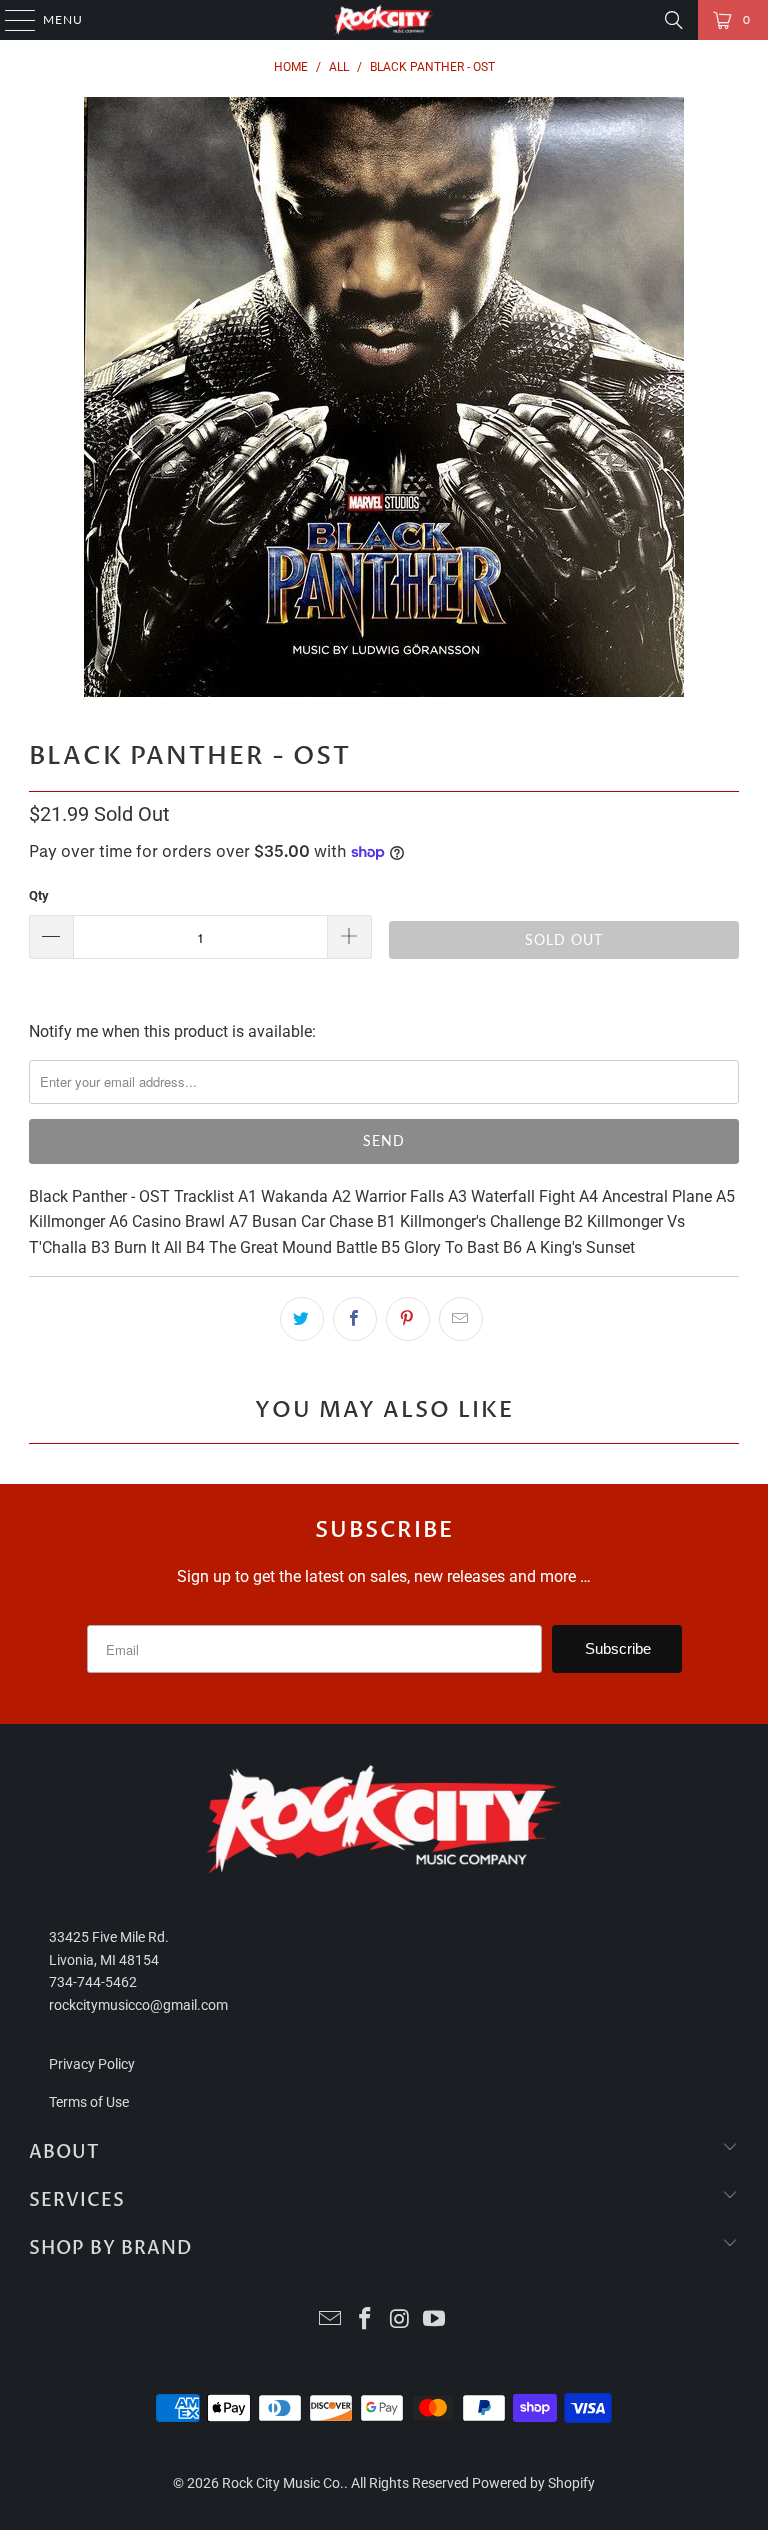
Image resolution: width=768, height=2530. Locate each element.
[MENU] (10, 20)
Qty (39, 895)
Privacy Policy (92, 2064)
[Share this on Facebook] (355, 1319)
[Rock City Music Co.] (384, 20)
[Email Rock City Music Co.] (331, 2320)
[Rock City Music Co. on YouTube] (435, 2320)
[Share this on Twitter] (302, 1319)
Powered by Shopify (533, 2483)
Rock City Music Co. (283, 2483)
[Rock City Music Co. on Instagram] (401, 2320)
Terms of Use (89, 2102)
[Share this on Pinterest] (408, 1319)
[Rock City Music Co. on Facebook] (366, 2320)
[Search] (674, 20)
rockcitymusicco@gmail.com (138, 2005)
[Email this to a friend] (461, 1319)
